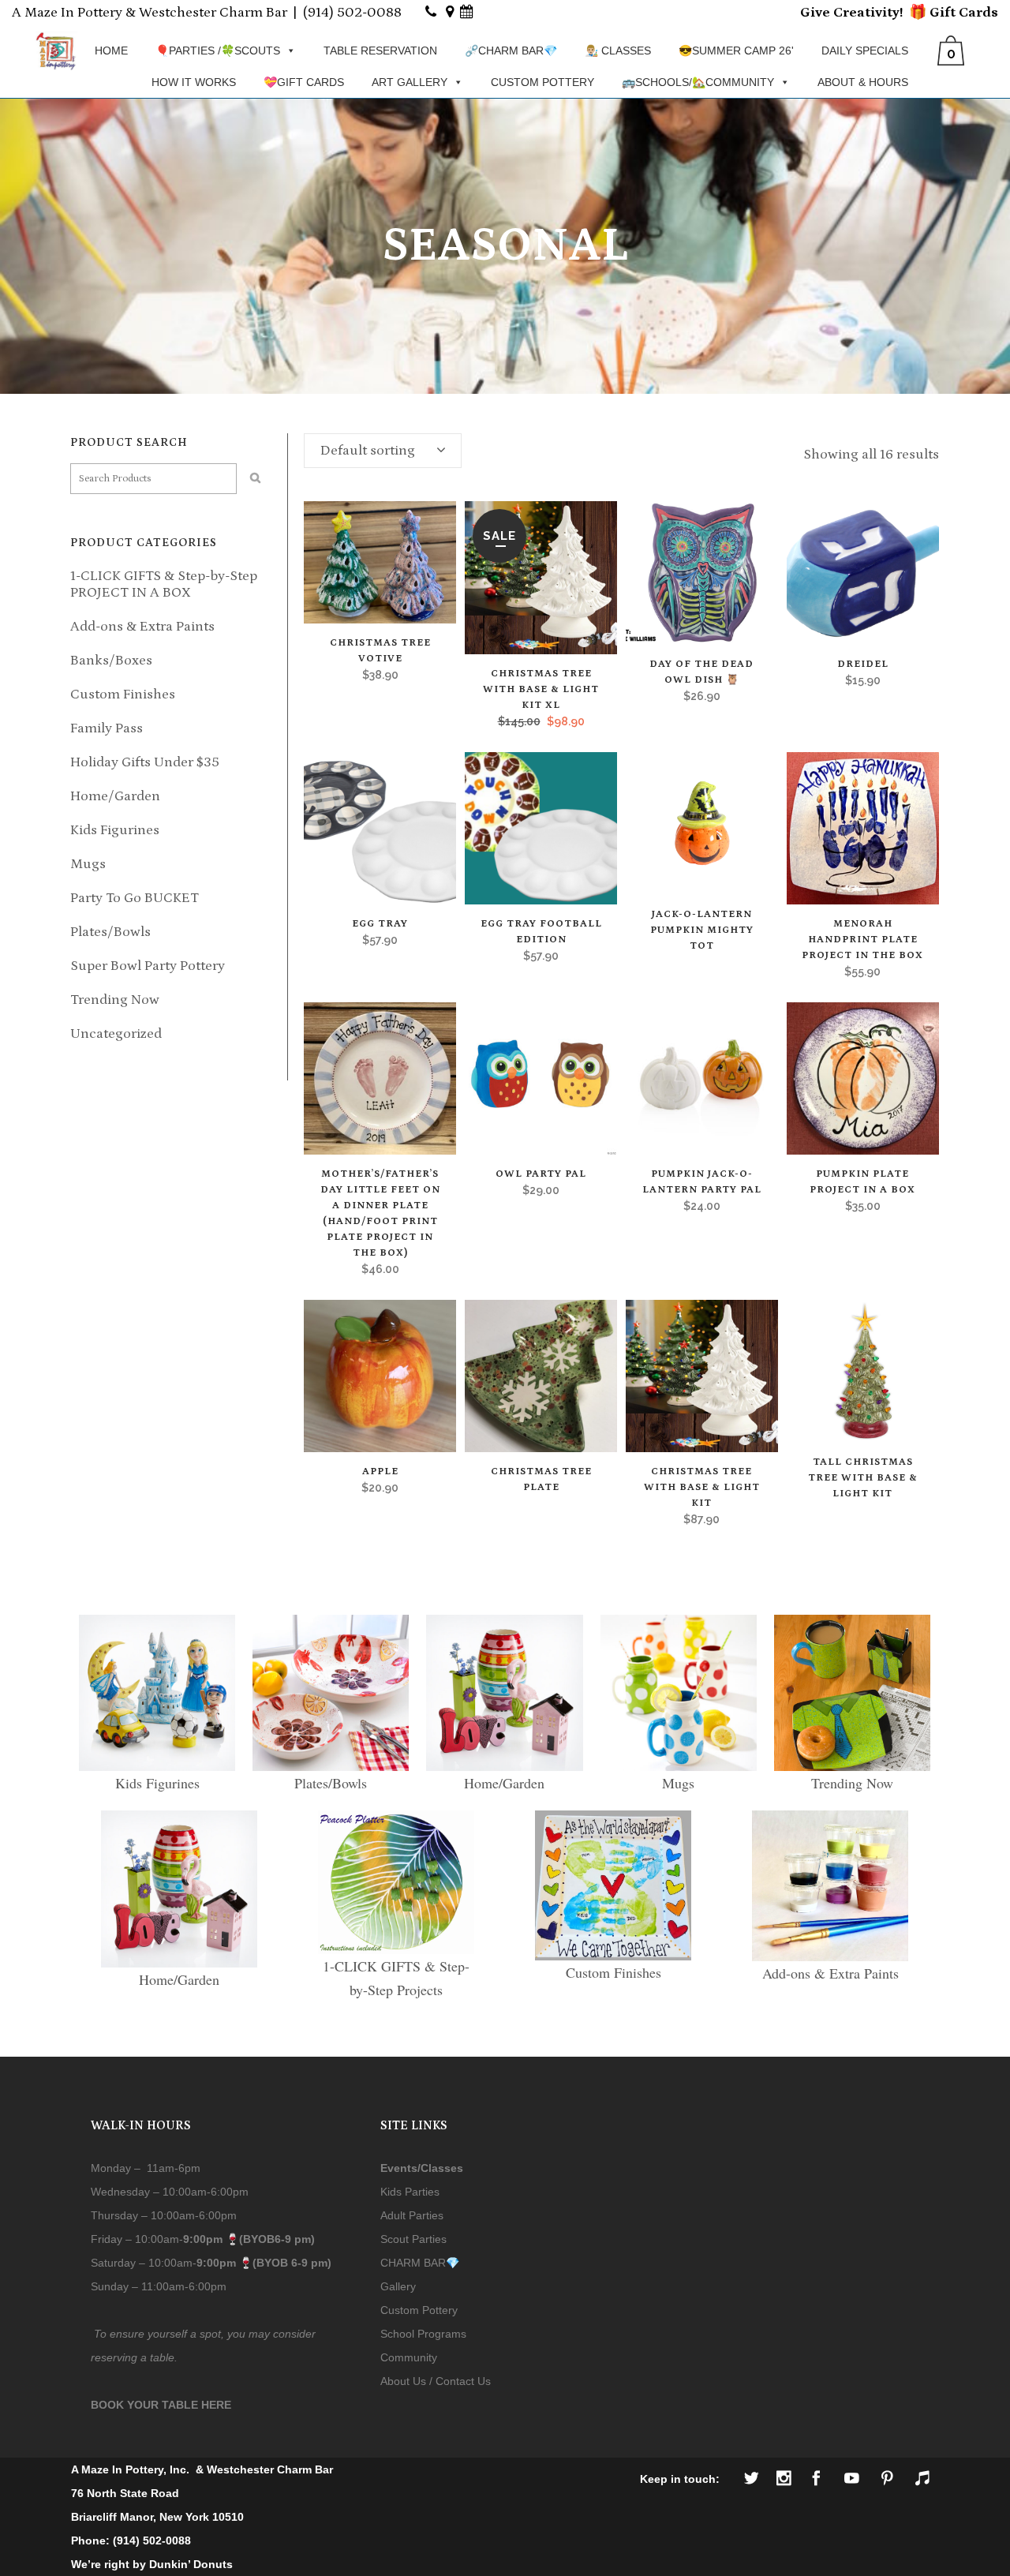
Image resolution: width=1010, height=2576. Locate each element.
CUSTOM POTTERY (542, 82)
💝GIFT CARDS (304, 82)
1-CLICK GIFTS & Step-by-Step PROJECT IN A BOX (164, 584)
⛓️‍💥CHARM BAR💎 (511, 51)
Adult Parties (412, 2215)
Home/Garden (115, 796)
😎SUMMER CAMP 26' (736, 51)
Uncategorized (116, 1034)
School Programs (423, 2334)
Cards (977, 13)
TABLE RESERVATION (380, 51)
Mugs (88, 864)
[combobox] (383, 451)
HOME (111, 51)
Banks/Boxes (111, 661)
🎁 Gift (932, 13)
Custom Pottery (419, 2310)
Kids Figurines (115, 830)
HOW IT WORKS (194, 82)
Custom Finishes (123, 695)
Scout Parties (413, 2239)
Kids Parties (410, 2192)
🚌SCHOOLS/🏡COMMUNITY (698, 82)
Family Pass (107, 728)
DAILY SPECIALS (865, 51)
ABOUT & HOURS (863, 82)
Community (409, 2357)
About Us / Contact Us (436, 2381)
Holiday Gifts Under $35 (145, 762)
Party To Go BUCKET (135, 898)
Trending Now (115, 1000)
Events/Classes (422, 2168)
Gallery (398, 2286)
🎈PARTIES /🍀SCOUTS (218, 51)
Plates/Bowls (110, 932)
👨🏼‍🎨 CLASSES (618, 51)
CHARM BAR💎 (420, 2263)
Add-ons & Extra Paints (142, 627)
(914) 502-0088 (352, 13)
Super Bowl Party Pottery (148, 966)
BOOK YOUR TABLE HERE (161, 2405)
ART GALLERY (410, 82)
